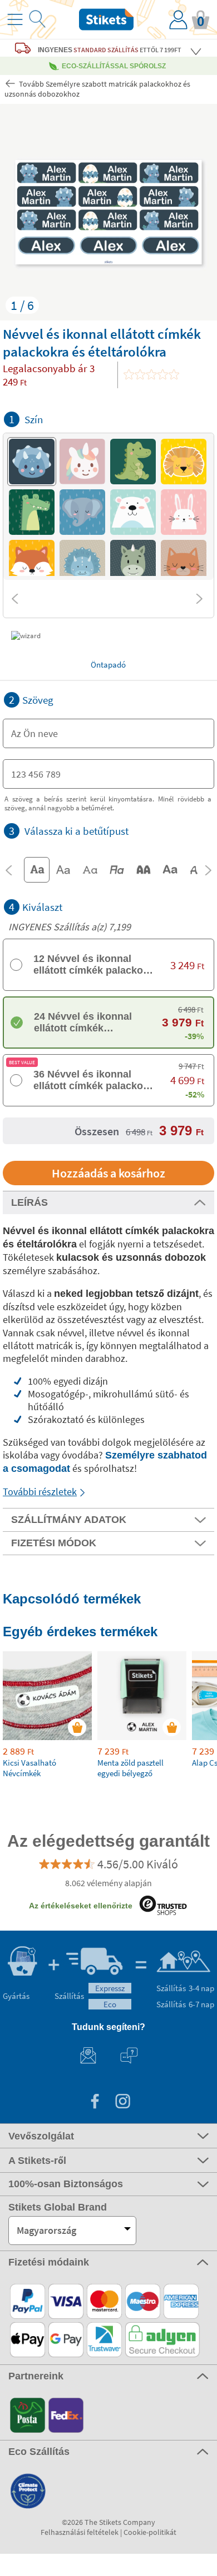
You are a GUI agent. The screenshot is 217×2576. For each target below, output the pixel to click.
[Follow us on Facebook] (95, 2103)
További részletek (40, 1492)
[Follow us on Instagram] (122, 2103)
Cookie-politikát (150, 2532)
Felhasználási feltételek (80, 2532)
